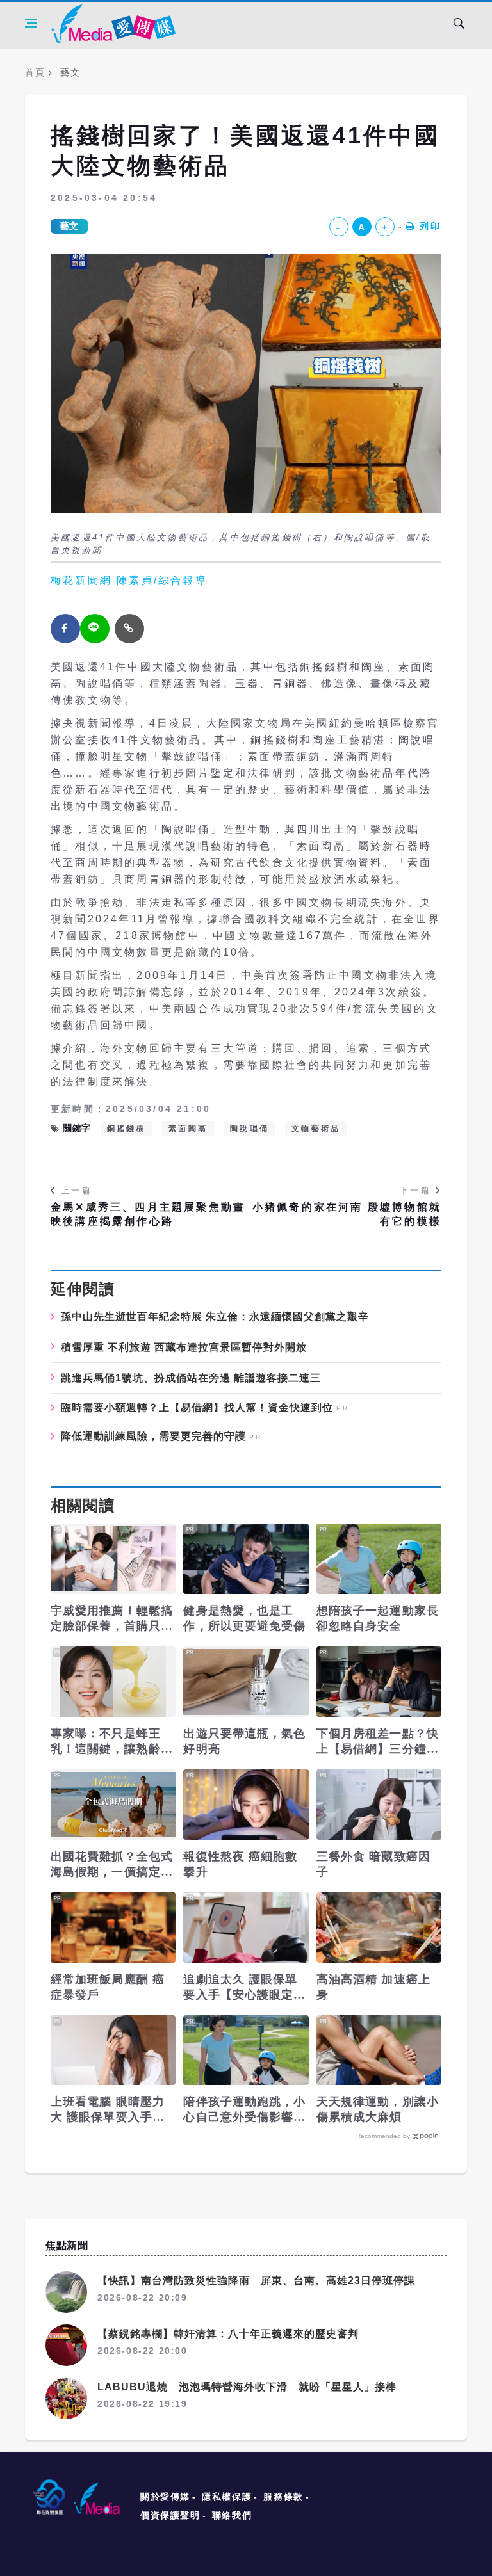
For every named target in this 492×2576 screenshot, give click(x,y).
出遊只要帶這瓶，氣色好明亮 (244, 1741)
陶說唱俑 (250, 1129)
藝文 (69, 226)
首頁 (35, 72)
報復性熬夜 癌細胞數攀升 (240, 1864)
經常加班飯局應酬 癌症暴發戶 (108, 1987)
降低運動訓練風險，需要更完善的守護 (153, 1437)
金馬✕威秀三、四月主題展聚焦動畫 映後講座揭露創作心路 (148, 1214)
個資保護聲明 (170, 2515)
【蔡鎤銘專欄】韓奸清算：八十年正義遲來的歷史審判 (228, 2334)
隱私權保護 (227, 2497)
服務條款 (283, 2497)
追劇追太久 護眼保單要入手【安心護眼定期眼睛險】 (244, 1988)
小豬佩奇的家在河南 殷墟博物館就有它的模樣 (347, 1214)
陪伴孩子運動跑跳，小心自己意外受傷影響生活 (244, 2110)
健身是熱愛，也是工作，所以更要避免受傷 (244, 1618)
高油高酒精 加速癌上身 (373, 1987)
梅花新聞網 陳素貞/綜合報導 (129, 580)
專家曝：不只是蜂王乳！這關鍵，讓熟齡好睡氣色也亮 (112, 1742)
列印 (430, 226)
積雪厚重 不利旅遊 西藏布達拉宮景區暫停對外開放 (184, 1347)
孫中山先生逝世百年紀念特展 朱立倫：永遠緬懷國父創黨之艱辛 (215, 1316)
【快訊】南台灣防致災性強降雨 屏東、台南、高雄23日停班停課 (256, 2281)
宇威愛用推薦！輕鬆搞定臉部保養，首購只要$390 (112, 1619)
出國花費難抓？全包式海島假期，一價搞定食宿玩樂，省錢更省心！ (112, 1865)
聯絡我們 (232, 2515)
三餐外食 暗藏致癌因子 (373, 1864)
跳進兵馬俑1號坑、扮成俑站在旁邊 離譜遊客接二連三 (191, 1378)
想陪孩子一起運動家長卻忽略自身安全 (378, 1618)
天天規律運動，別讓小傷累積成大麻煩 (378, 2109)
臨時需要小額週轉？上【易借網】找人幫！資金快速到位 (197, 1408)
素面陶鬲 (188, 1129)
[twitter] (95, 629)
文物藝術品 (316, 1129)
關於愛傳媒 (165, 2497)
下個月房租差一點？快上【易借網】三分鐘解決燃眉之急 (378, 1742)
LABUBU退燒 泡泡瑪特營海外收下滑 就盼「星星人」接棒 (247, 2387)
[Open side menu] (31, 23)
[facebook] (65, 629)
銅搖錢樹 (127, 1129)
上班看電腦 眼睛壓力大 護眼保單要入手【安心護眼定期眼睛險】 (108, 2110)
